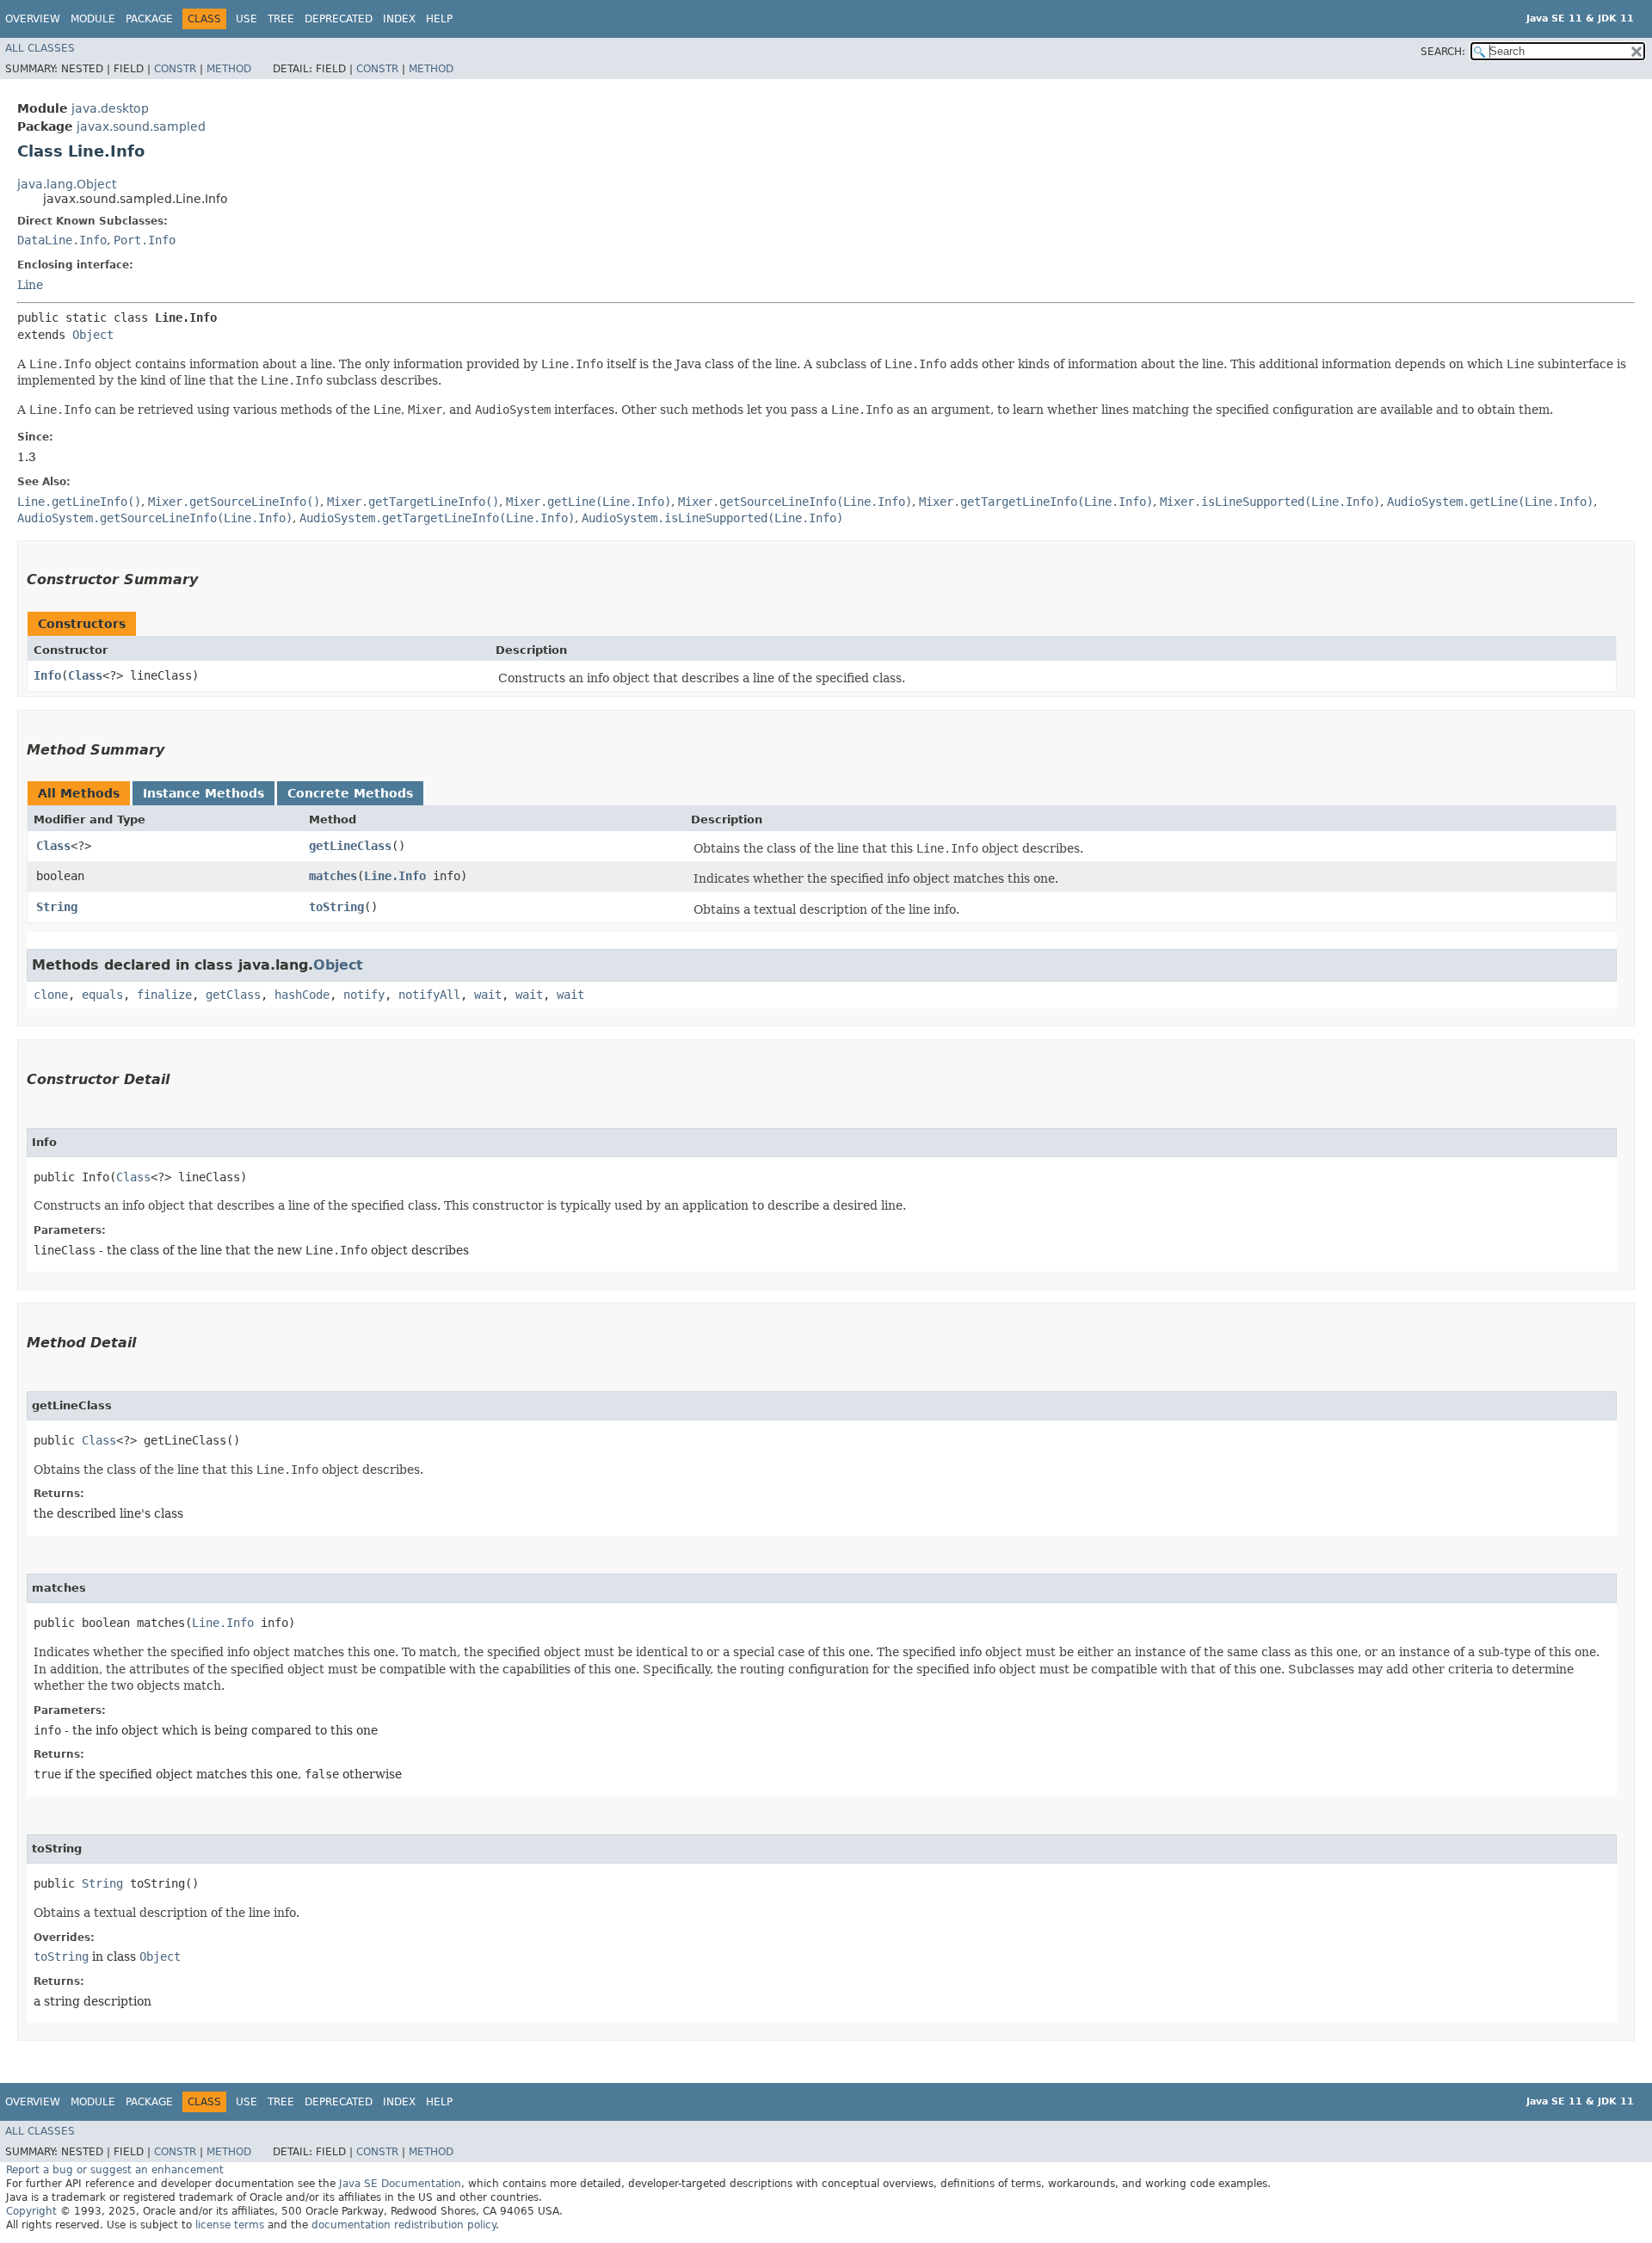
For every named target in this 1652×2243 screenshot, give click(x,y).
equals (102, 995)
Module (93, 19)
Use (247, 19)
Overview (33, 19)
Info (47, 675)
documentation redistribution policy (404, 2225)
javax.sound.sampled (141, 126)
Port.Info (145, 240)
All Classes (40, 48)
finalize (164, 995)
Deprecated (339, 19)
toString (336, 907)
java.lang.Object (67, 184)
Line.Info (395, 876)
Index (399, 19)
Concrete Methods (350, 793)
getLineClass (350, 846)
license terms (230, 2225)
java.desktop (110, 108)
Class (85, 675)
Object (93, 335)
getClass (233, 995)
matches (333, 876)
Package (149, 19)
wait (488, 995)
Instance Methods (203, 793)
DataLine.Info (62, 240)
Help (439, 19)
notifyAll (429, 995)
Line (30, 285)
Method (229, 69)
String (57, 907)
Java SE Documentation (400, 2184)
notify (364, 995)
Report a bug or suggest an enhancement (115, 2170)
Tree (281, 19)
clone (51, 995)
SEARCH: (1443, 52)
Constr (175, 69)
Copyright (31, 2211)
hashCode (302, 995)
